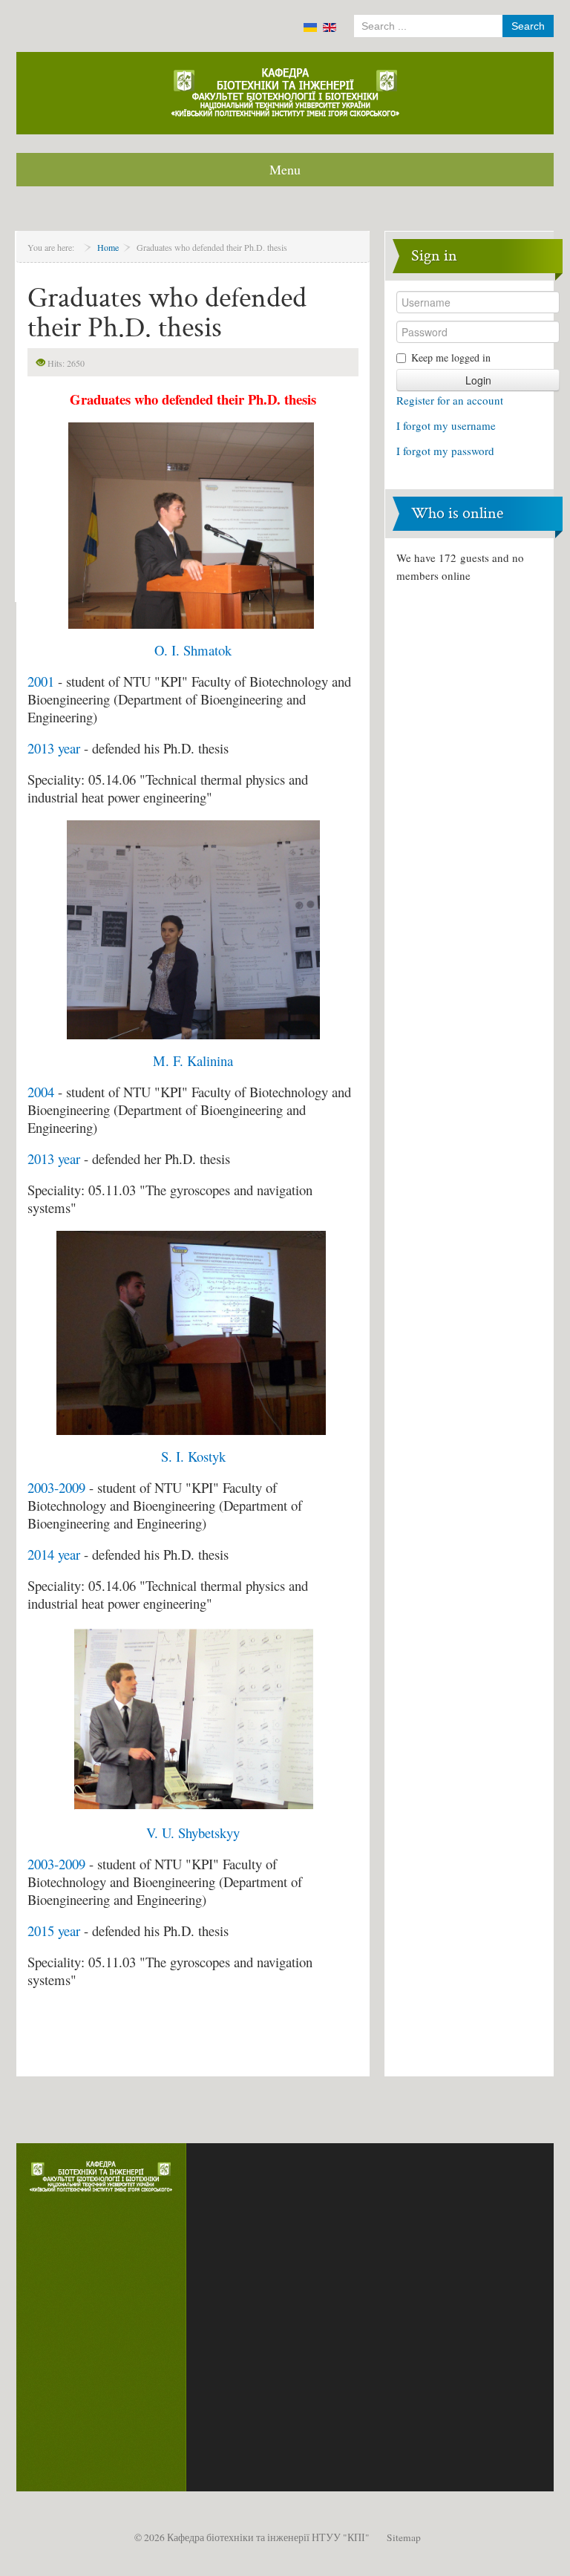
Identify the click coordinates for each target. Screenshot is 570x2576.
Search (528, 26)
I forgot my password (445, 451)
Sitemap (404, 2537)
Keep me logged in (451, 357)
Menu (285, 169)
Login (478, 380)
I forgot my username (446, 425)
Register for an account (450, 400)
